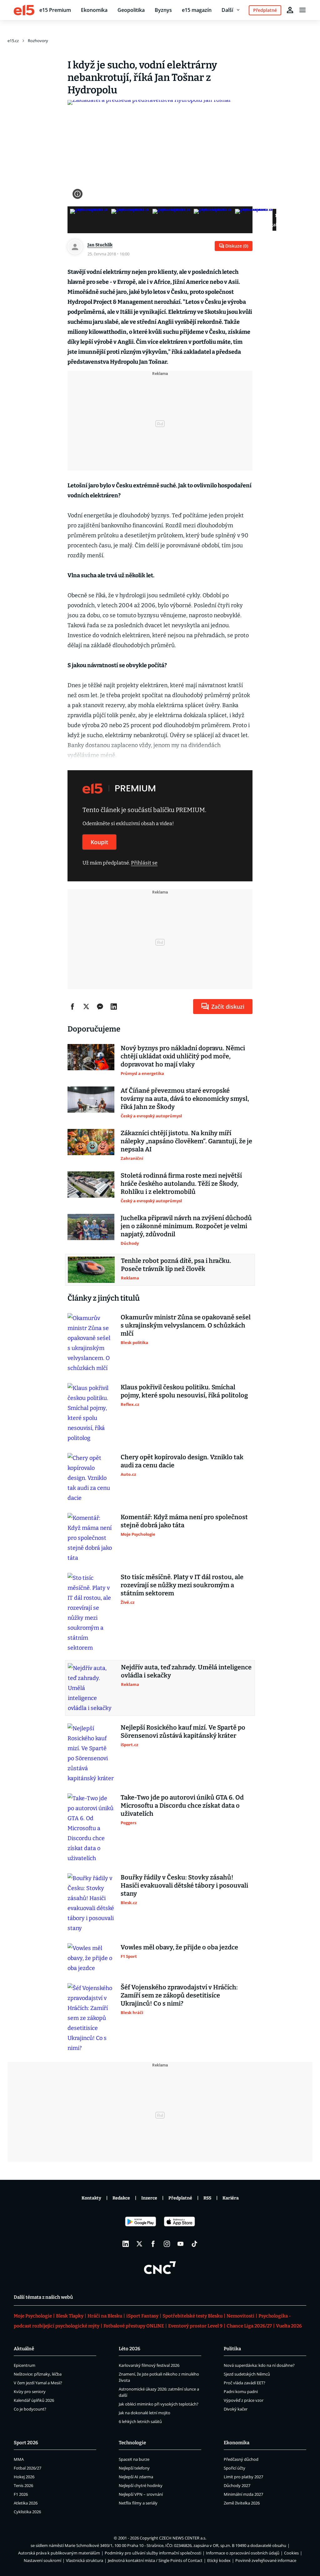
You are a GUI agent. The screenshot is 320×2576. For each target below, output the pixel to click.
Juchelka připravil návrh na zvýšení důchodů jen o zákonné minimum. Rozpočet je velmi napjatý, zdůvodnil (186, 1226)
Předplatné (180, 2198)
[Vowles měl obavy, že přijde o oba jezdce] (91, 1958)
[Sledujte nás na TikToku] (194, 2244)
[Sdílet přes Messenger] (100, 1007)
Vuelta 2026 (289, 2326)
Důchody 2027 (237, 2485)
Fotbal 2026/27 (27, 2468)
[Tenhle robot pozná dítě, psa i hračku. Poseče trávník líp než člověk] (91, 1270)
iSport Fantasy (142, 2316)
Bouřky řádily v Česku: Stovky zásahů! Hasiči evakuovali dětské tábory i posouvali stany (184, 1885)
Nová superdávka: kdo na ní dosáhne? (259, 2365)
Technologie (132, 2443)
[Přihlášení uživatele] (290, 10)
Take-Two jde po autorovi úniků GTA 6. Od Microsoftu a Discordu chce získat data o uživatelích (182, 1805)
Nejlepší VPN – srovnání (141, 2494)
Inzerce (149, 2198)
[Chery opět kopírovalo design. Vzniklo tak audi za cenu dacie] (91, 1478)
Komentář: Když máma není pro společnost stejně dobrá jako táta (184, 1521)
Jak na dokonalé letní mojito (145, 2413)
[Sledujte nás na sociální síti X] (139, 2244)
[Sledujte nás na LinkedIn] (126, 2244)
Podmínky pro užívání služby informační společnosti (153, 2553)
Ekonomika (94, 10)
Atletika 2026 (26, 2503)
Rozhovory (38, 41)
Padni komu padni (241, 2391)
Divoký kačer (236, 2409)
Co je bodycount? (30, 2409)
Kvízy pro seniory (30, 2391)
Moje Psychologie (33, 2316)
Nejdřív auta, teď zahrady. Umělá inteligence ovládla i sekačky (186, 1671)
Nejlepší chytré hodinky (141, 2485)
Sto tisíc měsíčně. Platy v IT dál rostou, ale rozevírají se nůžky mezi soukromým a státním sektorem (182, 1585)
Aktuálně (24, 2349)
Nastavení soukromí (42, 2560)
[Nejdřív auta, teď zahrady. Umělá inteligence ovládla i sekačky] (91, 1688)
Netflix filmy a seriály (138, 2503)
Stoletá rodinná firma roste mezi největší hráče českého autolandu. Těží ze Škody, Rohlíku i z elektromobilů (181, 1184)
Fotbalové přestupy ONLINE (134, 2326)
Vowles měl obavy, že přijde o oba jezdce (179, 1947)
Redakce (121, 2198)
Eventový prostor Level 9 (195, 2326)
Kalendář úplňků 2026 (34, 2400)
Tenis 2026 (23, 2485)
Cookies (291, 2553)
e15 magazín (197, 10)
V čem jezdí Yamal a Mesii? (38, 2383)
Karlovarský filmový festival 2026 (149, 2365)
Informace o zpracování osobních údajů (243, 2553)
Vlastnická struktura (85, 2560)
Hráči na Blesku (105, 2316)
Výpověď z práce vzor (244, 2400)
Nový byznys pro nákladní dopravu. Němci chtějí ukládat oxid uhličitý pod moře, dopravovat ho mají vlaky (183, 1056)
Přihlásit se (144, 863)
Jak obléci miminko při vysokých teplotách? (159, 2404)
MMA (19, 2459)
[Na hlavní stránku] (24, 10)
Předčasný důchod (241, 2459)
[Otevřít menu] (302, 10)
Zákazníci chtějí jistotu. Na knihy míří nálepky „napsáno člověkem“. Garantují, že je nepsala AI (186, 1141)
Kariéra (231, 2198)
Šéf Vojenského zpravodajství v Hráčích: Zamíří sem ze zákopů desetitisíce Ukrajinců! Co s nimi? (179, 1995)
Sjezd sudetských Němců (247, 2374)
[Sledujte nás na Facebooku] (153, 2244)
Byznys (163, 10)
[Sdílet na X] (86, 1007)
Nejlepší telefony (134, 2468)
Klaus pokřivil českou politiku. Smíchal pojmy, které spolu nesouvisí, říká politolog (184, 1391)
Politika (232, 2349)
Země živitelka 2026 (242, 2503)
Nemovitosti (240, 2316)
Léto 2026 (130, 2349)
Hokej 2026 (24, 2477)
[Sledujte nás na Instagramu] (167, 2244)
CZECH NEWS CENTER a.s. (183, 2538)
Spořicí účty (235, 2468)
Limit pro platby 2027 (243, 2477)
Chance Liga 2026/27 (249, 2326)
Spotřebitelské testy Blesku (192, 2316)
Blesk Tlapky (70, 2316)
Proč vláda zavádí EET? (245, 2383)
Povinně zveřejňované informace (266, 2560)
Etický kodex (219, 2560)
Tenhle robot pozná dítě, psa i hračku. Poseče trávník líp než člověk (176, 1265)
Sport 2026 (26, 2443)
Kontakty (91, 2198)
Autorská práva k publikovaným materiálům (59, 2553)
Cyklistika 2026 (27, 2512)
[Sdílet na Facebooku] (72, 1007)
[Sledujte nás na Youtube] (181, 2244)
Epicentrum (25, 2365)
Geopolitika (131, 10)
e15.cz (13, 41)
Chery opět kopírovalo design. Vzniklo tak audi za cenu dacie (182, 1461)
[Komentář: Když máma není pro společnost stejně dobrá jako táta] (91, 1538)
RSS (207, 2198)
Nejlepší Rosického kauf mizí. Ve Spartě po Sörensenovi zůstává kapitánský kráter (183, 1731)
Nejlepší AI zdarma (136, 2477)
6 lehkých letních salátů (140, 2421)
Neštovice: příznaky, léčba (38, 2374)
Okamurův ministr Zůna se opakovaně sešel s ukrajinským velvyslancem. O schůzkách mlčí (186, 1325)
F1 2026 (21, 2494)
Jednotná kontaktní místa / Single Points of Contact (155, 2560)
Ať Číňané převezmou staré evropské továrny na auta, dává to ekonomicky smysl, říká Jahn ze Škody (185, 1099)
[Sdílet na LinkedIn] (114, 1007)
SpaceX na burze (134, 2459)
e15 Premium (55, 10)
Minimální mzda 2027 (243, 2494)
